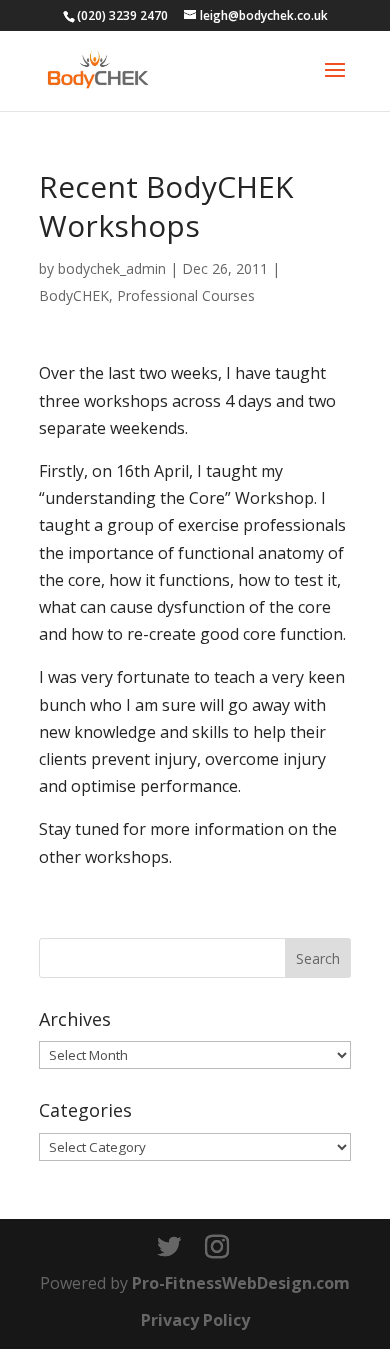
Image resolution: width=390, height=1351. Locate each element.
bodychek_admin (112, 268)
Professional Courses (186, 295)
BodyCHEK (74, 295)
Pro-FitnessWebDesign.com (241, 1283)
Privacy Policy (195, 1320)
